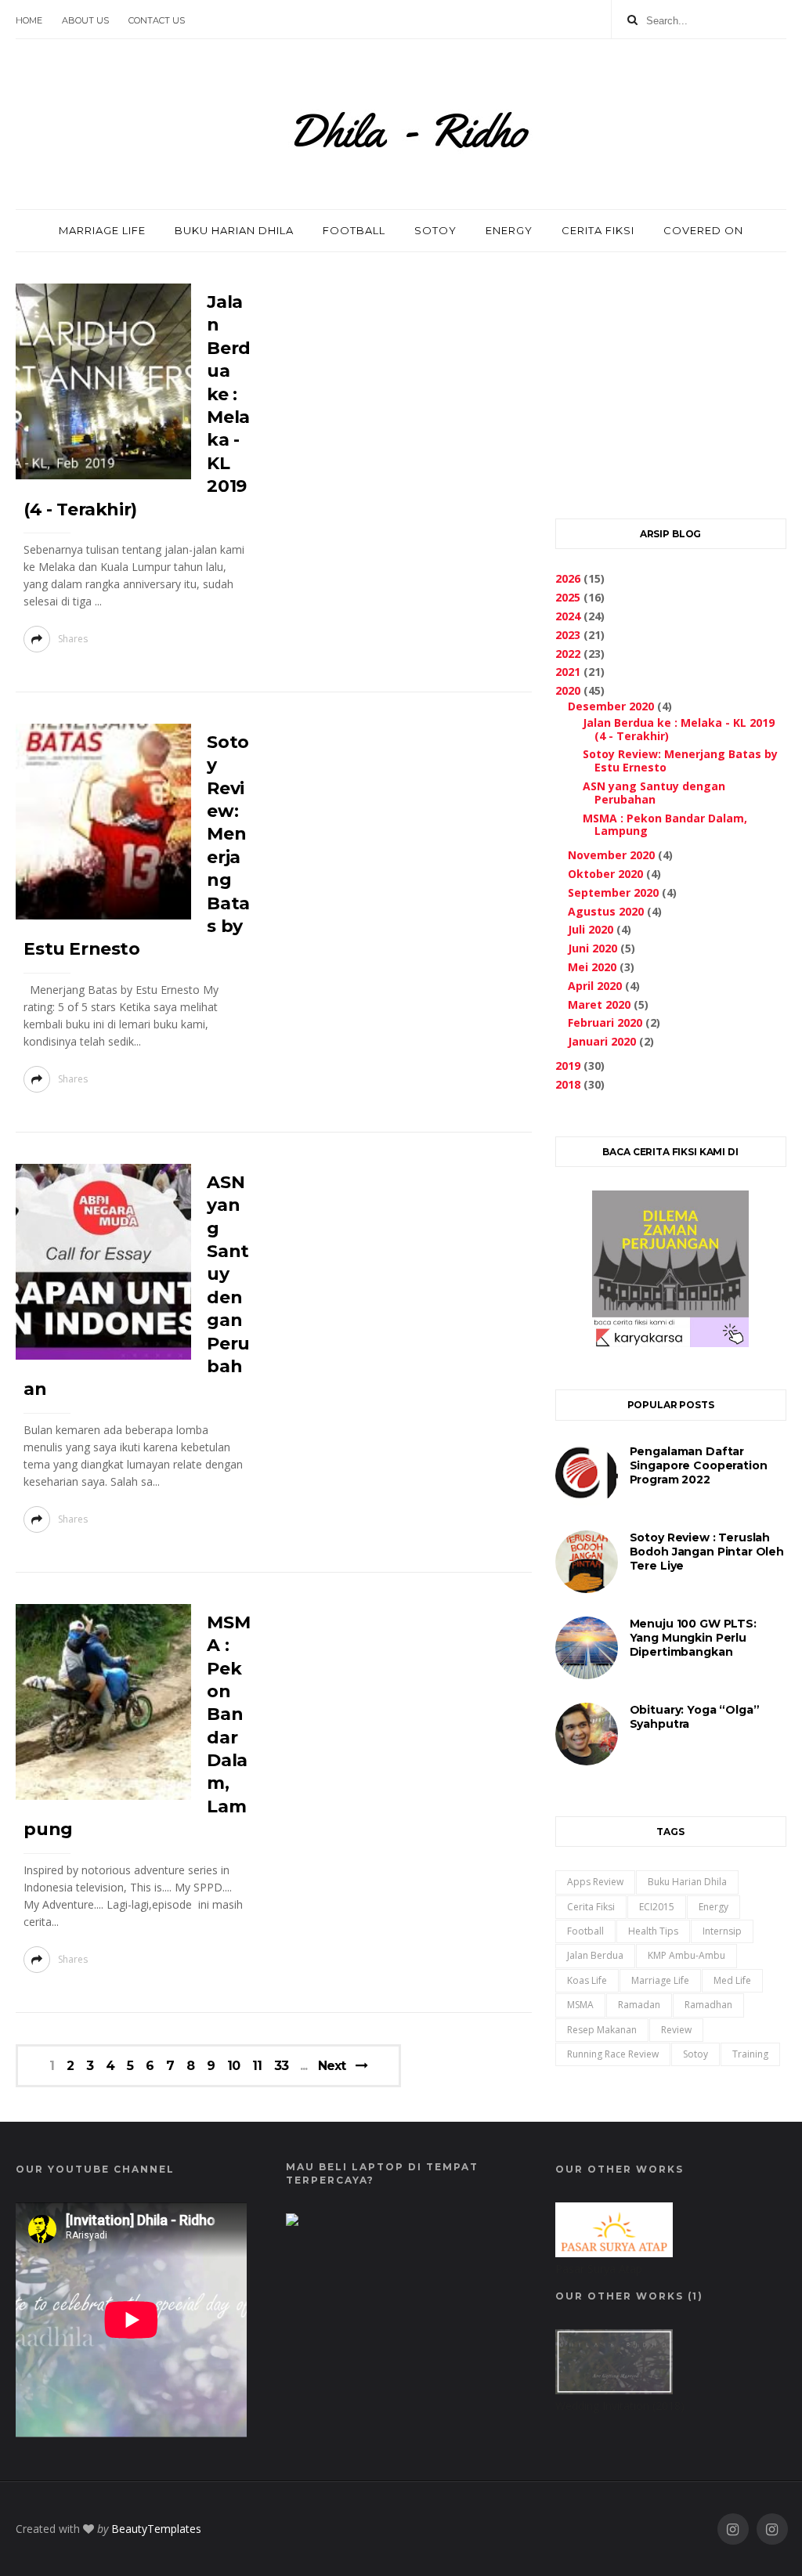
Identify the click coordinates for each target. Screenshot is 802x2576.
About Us (85, 20)
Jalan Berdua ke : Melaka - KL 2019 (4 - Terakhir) (679, 729)
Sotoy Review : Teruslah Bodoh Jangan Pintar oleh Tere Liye (707, 1552)
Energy (713, 1907)
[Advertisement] (671, 381)
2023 (568, 635)
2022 (568, 654)
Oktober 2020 (605, 874)
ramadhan (708, 2005)
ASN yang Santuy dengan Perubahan (654, 793)
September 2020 (613, 892)
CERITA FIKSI (598, 230)
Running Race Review (613, 2054)
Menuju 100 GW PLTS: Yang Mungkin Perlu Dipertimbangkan (693, 1638)
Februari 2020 (605, 1022)
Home (29, 20)
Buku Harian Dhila (687, 1882)
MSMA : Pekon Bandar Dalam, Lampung (665, 825)
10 (233, 2066)
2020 (568, 690)
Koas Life (587, 1980)
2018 (568, 1084)
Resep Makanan (602, 2030)
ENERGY (509, 230)
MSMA (580, 2005)
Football (585, 1931)
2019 (568, 1066)
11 (257, 2066)
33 (281, 2066)
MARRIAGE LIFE (102, 230)
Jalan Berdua (595, 1955)
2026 (568, 578)
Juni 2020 (592, 948)
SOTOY (435, 230)
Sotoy (695, 2054)
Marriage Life (660, 1980)
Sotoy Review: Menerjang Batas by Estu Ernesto (680, 761)
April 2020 (595, 986)
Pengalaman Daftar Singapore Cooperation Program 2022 (699, 1465)
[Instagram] (733, 2529)
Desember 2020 (611, 706)
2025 (568, 597)
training (750, 2054)
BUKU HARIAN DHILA (234, 230)
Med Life (732, 1980)
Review (676, 2030)
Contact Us (157, 20)
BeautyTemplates (156, 2529)
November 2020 (611, 855)
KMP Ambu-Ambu (686, 1955)
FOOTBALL (354, 230)
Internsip (722, 1931)
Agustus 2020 (606, 911)
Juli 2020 (591, 929)
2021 (568, 672)
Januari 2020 (602, 1041)
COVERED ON (703, 230)
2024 (568, 616)
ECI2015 (657, 1907)
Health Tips (653, 1931)
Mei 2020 (592, 967)
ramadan (639, 2005)
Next (332, 2066)
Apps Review (595, 1882)
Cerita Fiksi (591, 1907)
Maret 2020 (599, 1004)
